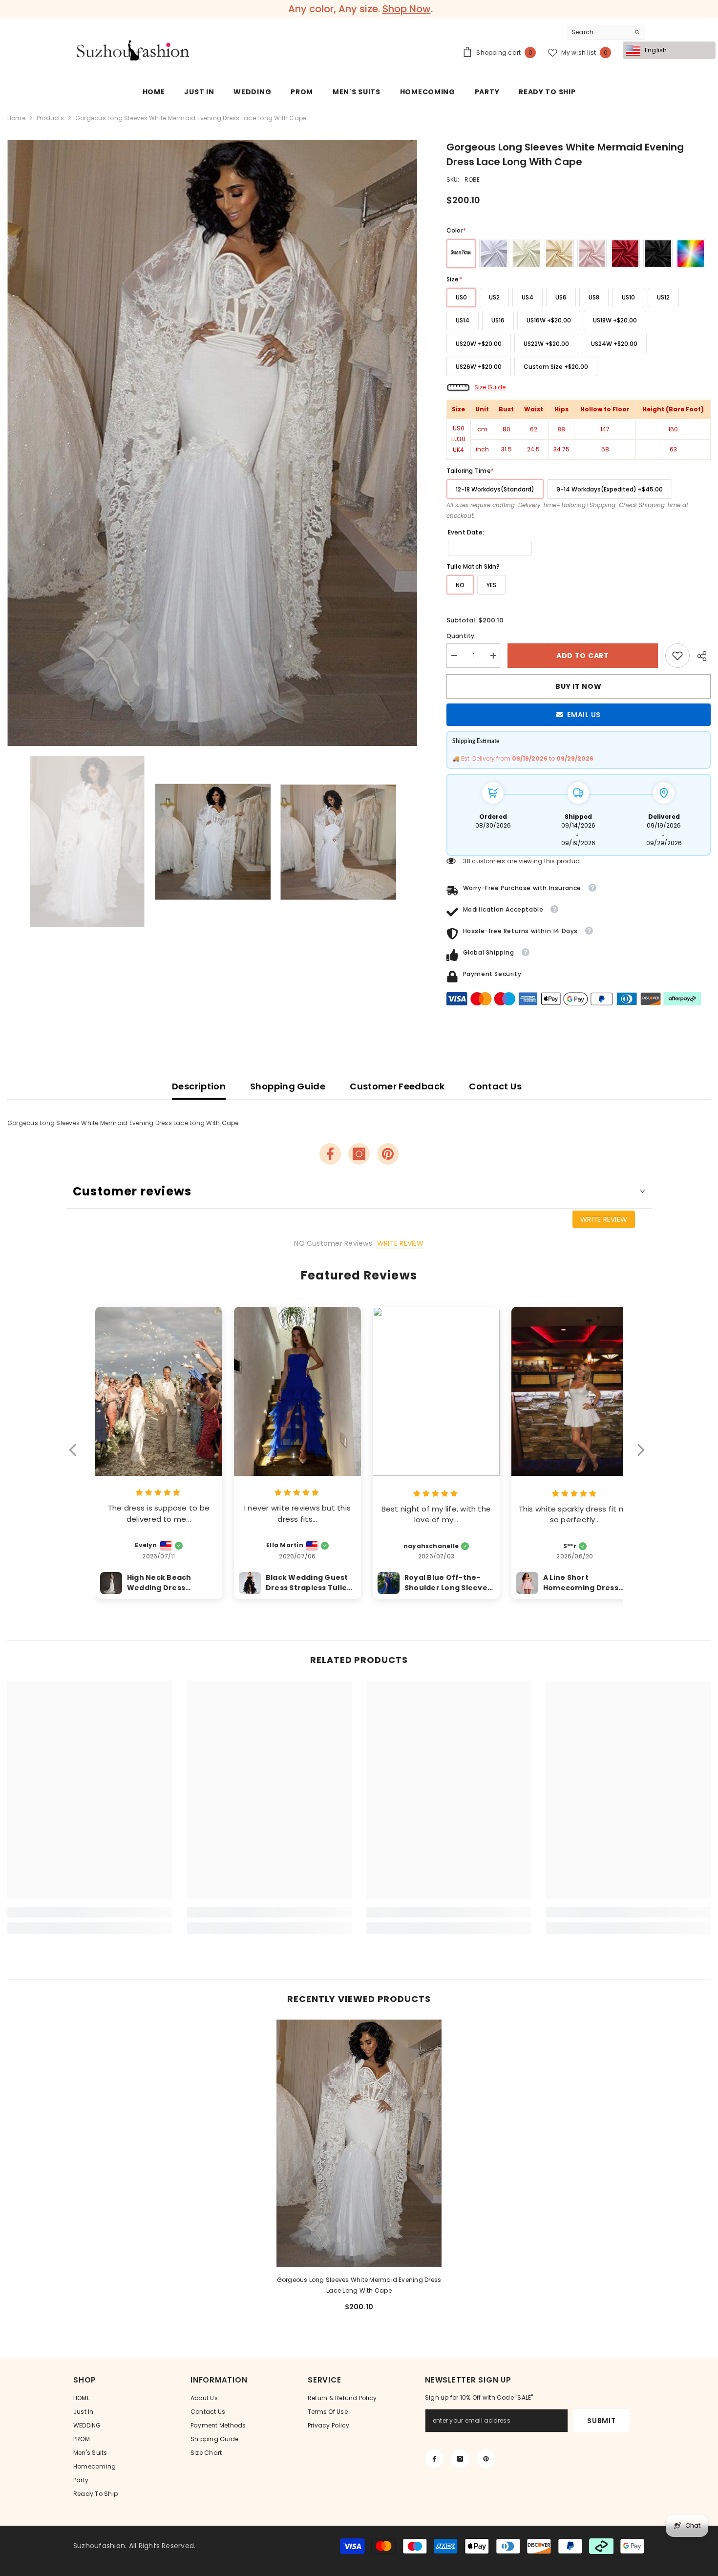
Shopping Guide (288, 1086)
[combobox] (598, 32)
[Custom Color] (691, 254)
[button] (77, 1456)
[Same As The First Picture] (461, 254)
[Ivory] (527, 254)
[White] (494, 254)
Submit (601, 2421)
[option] (359, 9)
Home (16, 118)
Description (199, 1086)
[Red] (625, 254)
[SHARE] (700, 656)
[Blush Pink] (592, 254)
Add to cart (583, 656)
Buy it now (578, 686)
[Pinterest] (388, 1154)
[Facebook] (330, 1154)
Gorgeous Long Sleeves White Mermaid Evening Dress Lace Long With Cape (359, 2285)
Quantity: (461, 636)
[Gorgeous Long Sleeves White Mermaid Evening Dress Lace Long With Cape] (359, 2143)
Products (50, 118)
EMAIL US (584, 715)
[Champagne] (559, 254)
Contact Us (495, 1086)
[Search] (606, 32)
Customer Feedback (397, 1086)
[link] (677, 656)
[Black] (658, 254)
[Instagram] (359, 1154)
